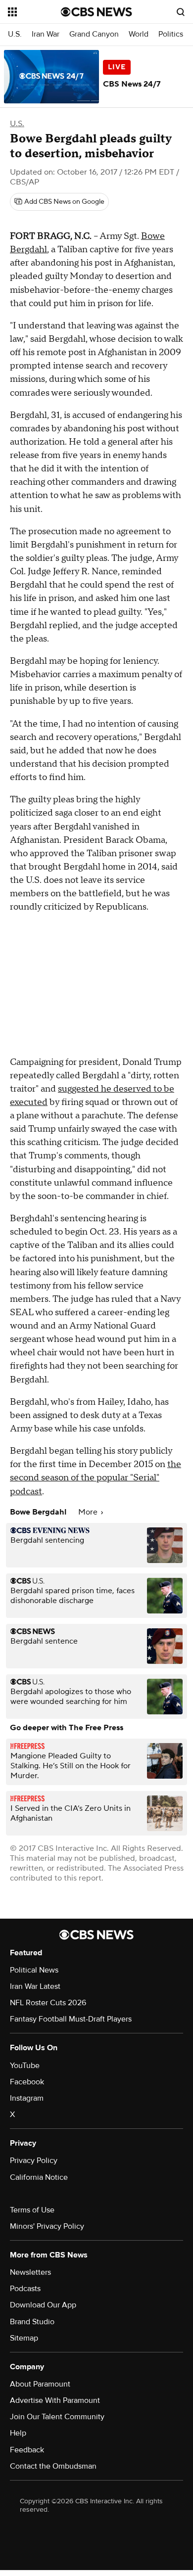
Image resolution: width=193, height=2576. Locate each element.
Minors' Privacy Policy (47, 2226)
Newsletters (30, 2272)
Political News (34, 1970)
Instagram (27, 2098)
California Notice (39, 2177)
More (89, 1512)
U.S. (15, 34)
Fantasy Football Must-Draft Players (71, 2019)
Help (18, 2433)
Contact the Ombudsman (53, 2466)
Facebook (27, 2082)
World (139, 34)
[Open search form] (181, 12)
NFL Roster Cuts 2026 (48, 2003)
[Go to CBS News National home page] (96, 12)
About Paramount (40, 2384)
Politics (171, 34)
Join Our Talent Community (57, 2417)
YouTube (25, 2066)
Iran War (46, 34)
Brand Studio (32, 2322)
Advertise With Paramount (55, 2400)
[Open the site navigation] (34, 12)
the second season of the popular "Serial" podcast (96, 1478)
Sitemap (24, 2338)
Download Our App (43, 2305)
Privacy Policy (34, 2161)
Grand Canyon (94, 34)
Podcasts (25, 2289)
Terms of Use (32, 2210)
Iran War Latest (35, 1986)
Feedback (27, 2450)
